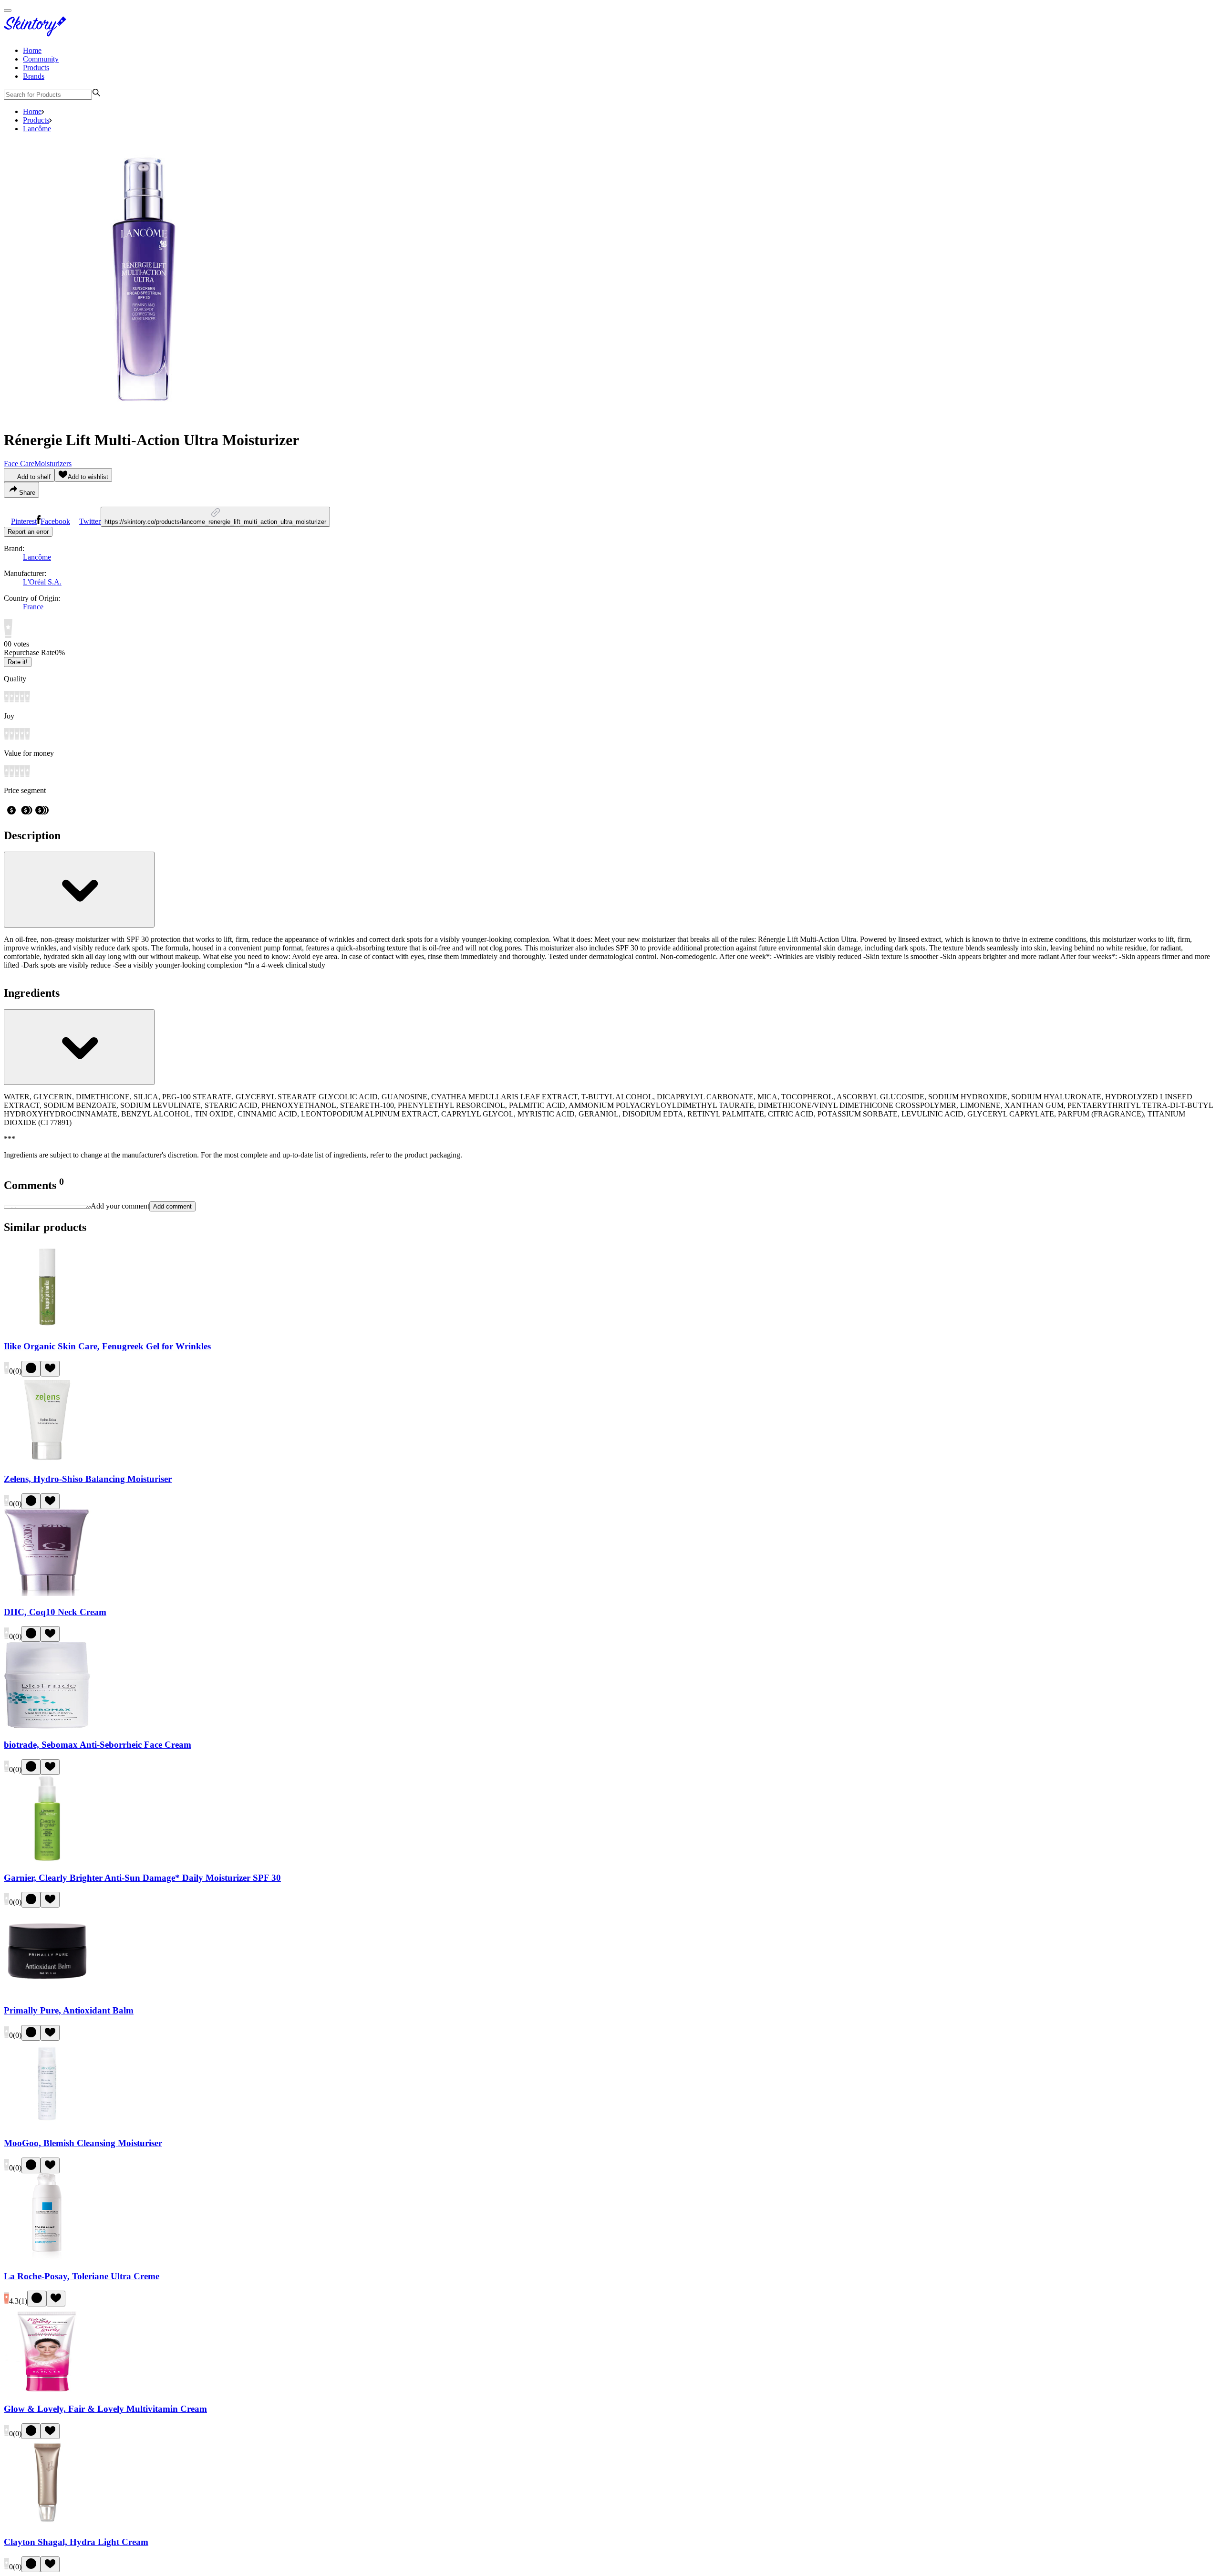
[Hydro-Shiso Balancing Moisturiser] (47, 1461)
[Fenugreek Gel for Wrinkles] (47, 1328)
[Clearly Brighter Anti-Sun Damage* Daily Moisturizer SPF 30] (47, 1859)
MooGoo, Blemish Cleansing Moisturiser (83, 2143)
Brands (34, 76)
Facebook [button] (55, 521)
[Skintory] (37, 34)
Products (36, 68)
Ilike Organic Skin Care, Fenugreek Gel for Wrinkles (107, 1346)
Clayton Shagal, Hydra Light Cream (76, 2542)
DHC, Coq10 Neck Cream (55, 1612)
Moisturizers (53, 464)
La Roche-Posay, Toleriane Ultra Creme (82, 2276)
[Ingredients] (79, 1047)
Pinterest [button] (24, 521)
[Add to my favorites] (50, 1369)
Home (32, 50)
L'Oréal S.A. (42, 582)
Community (41, 59)
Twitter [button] (90, 521)
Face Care (19, 464)
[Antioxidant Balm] (47, 1992)
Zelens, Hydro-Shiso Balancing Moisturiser (88, 1479)
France (33, 607)
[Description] (79, 890)
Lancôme (37, 129)
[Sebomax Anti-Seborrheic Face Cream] (47, 1726)
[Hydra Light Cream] (47, 2523)
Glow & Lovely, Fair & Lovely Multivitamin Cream (105, 2409)
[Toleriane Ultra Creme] (47, 2258)
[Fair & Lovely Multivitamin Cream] (47, 2391)
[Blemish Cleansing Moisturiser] (47, 2125)
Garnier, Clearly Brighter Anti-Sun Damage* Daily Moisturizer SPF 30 (142, 1878)
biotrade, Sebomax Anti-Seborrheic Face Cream (98, 1745)
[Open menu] (8, 10)
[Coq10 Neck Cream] (47, 1593)
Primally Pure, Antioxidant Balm (69, 2010)
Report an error (28, 532)
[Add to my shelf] (31, 1369)
